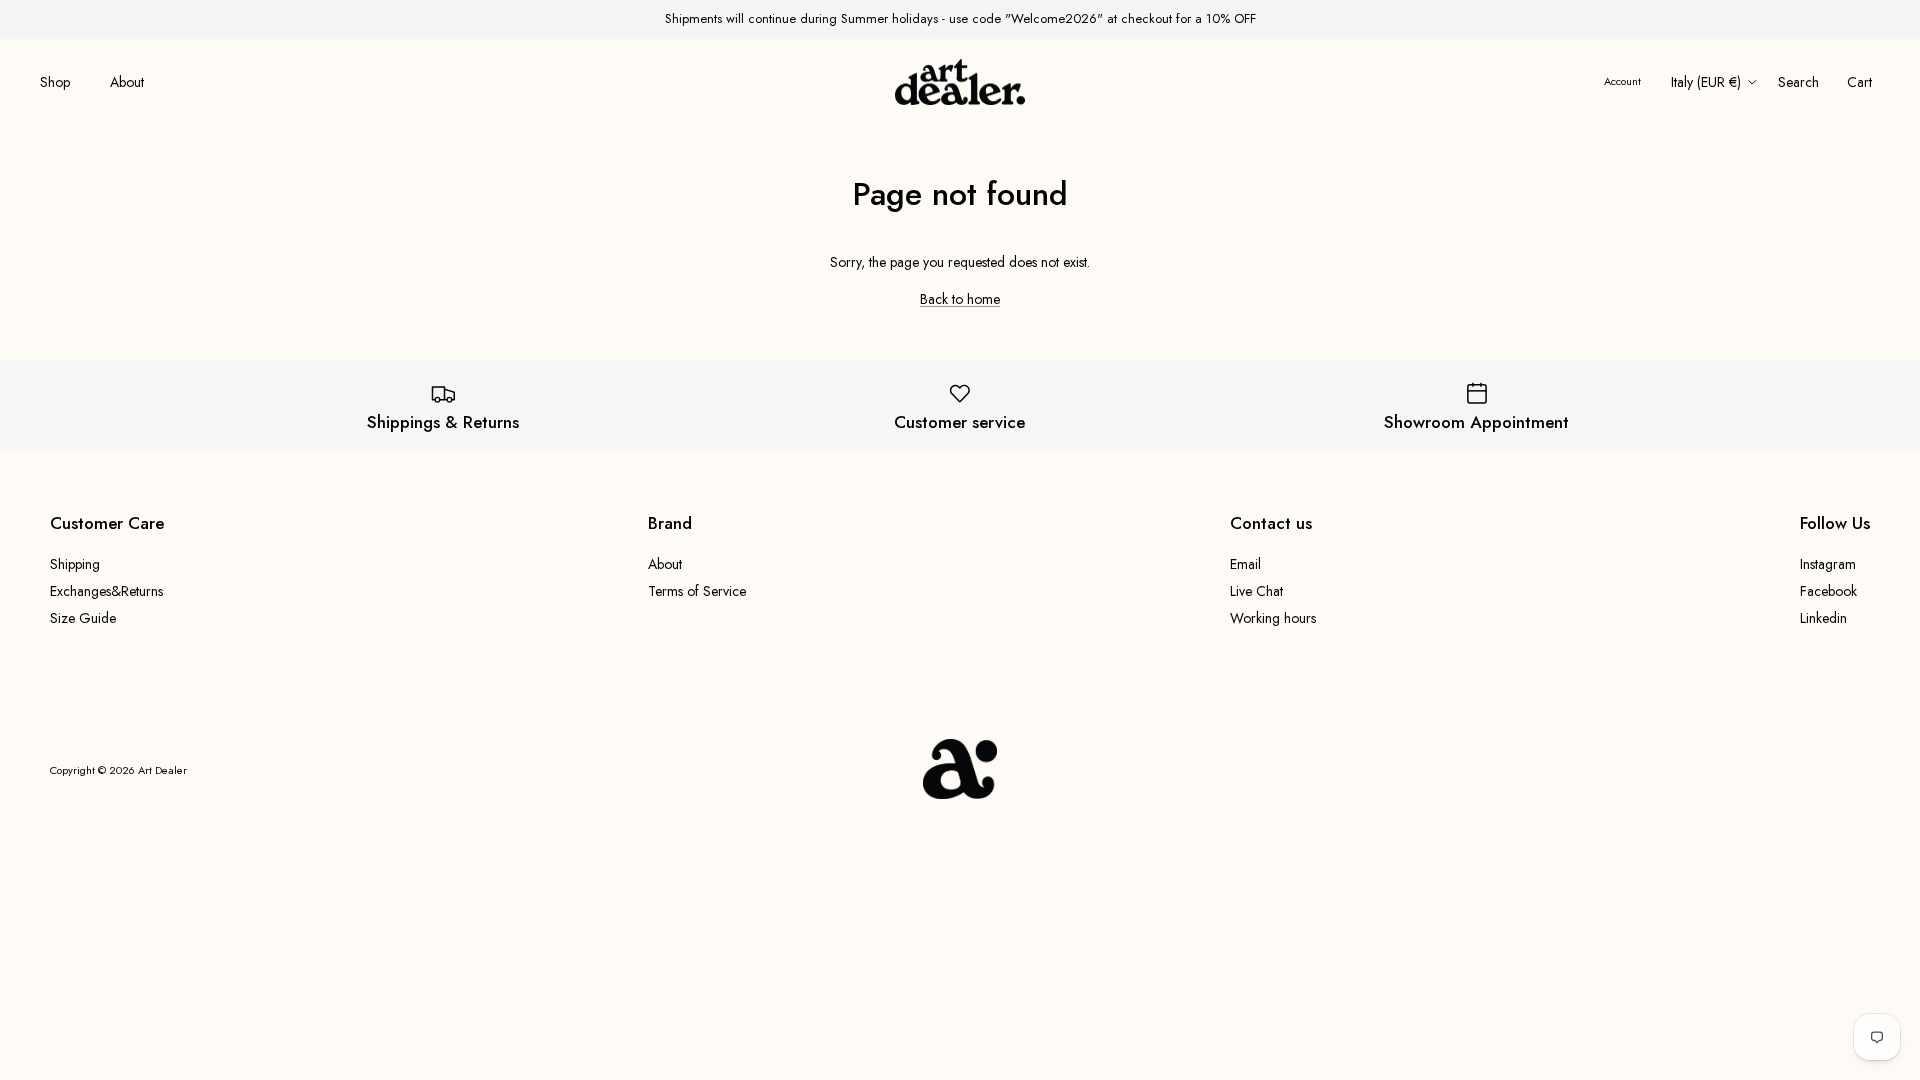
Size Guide (83, 618)
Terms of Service (697, 591)
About (127, 82)
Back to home (960, 299)
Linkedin (1823, 618)
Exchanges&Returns (106, 591)
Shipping (75, 564)
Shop (55, 82)
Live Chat (1256, 591)
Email (1245, 564)
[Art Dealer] (960, 82)
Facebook (1828, 591)
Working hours (1273, 618)
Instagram (1828, 564)
